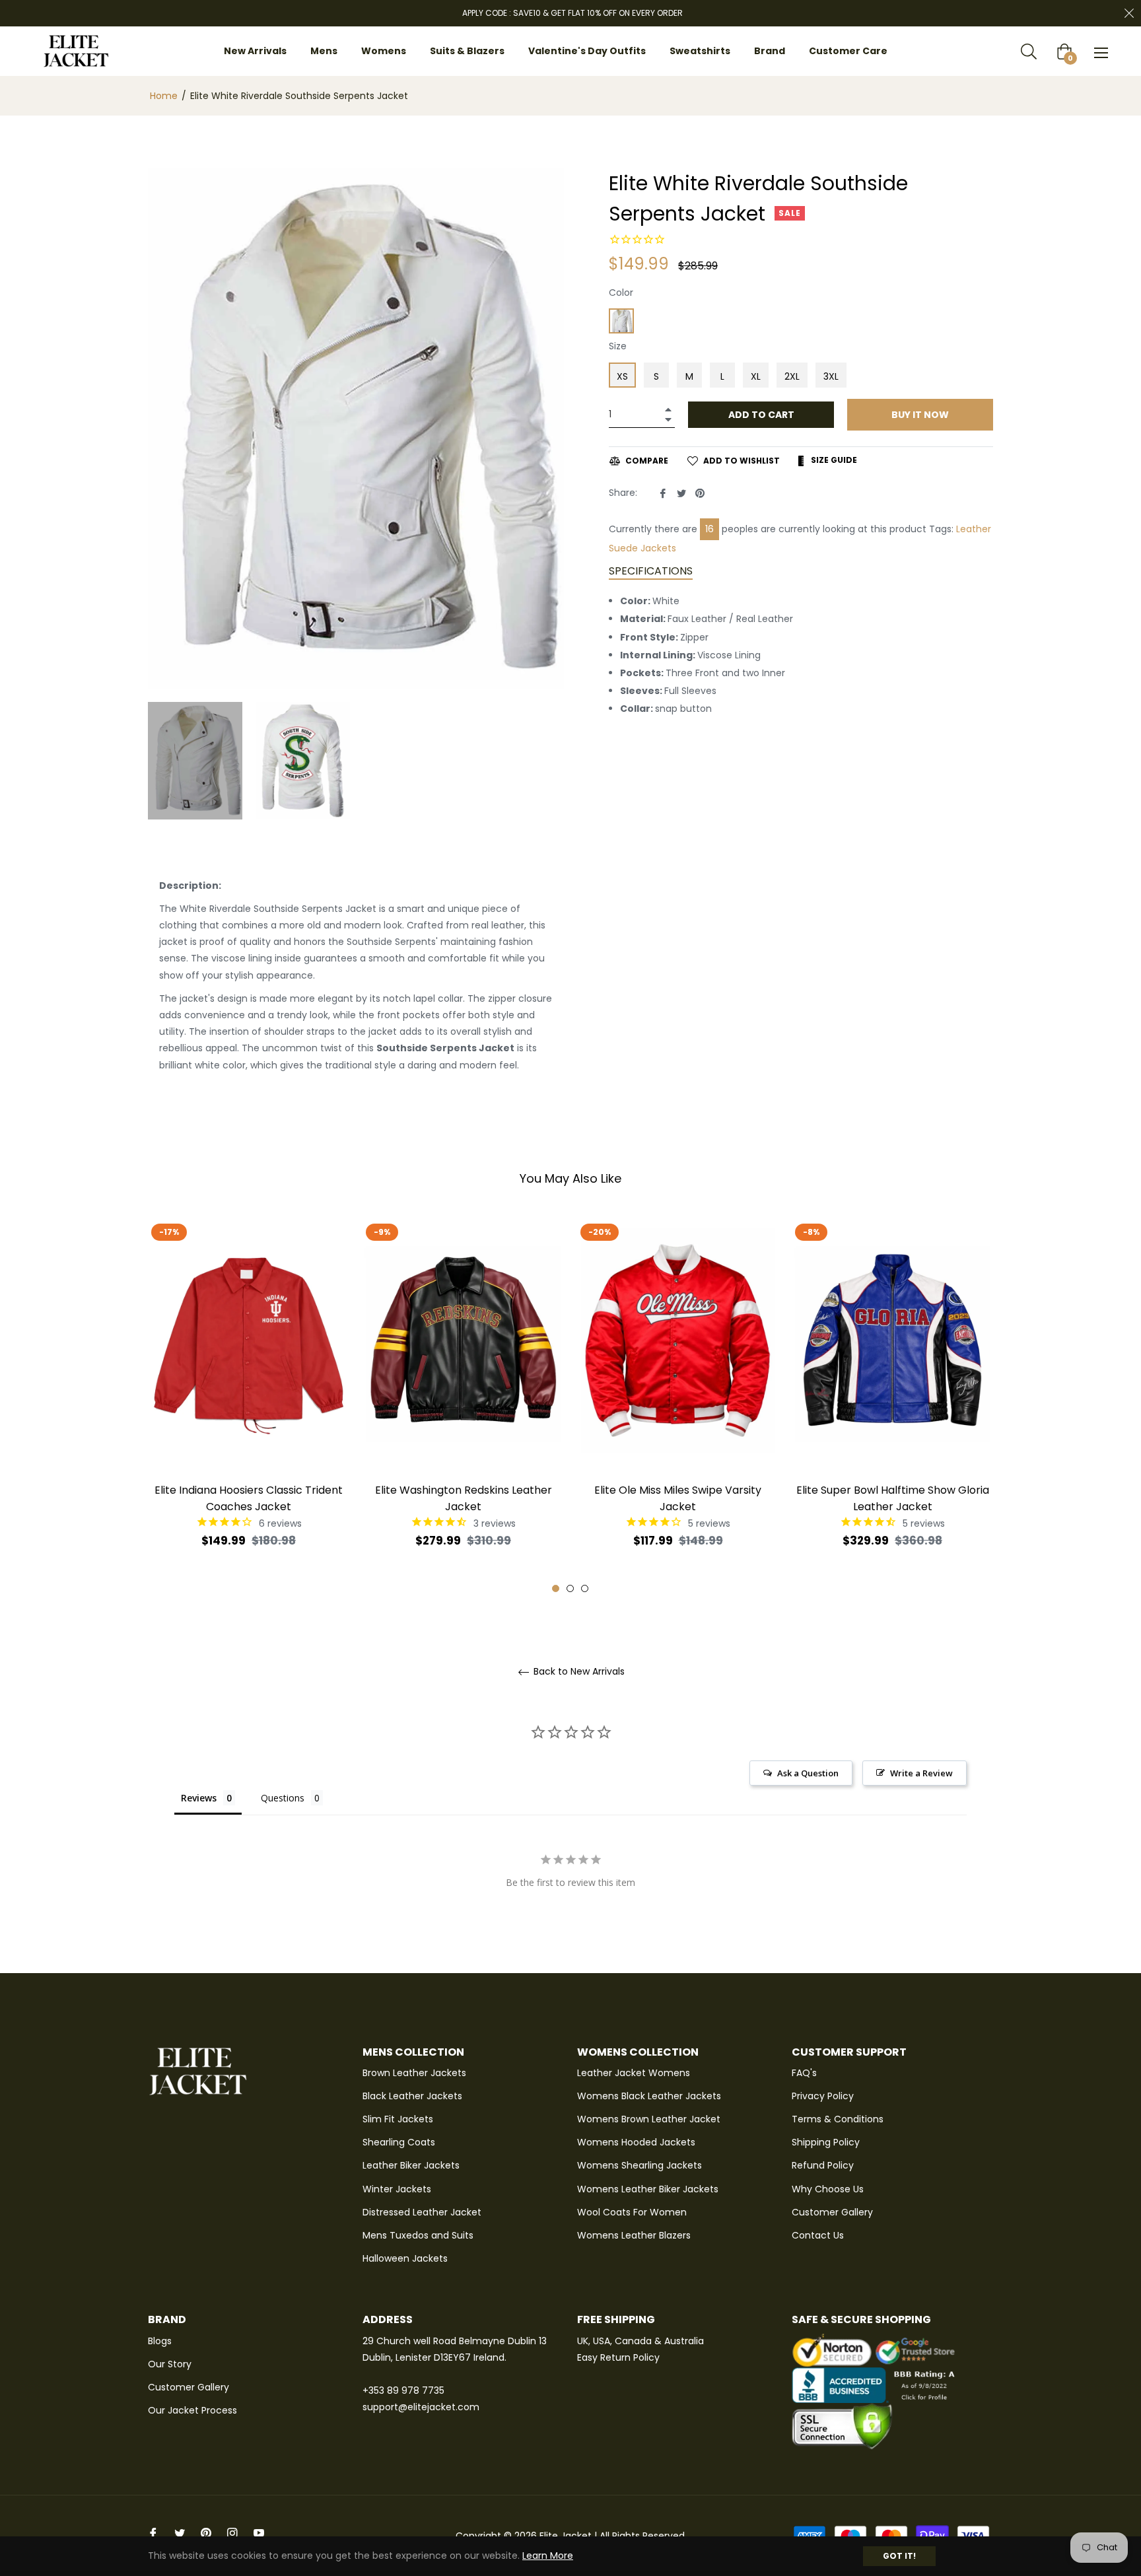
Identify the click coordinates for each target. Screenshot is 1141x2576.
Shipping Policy (826, 2142)
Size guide (833, 460)
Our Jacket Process (192, 2410)
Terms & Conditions (838, 2119)
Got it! (899, 2556)
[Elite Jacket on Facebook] (153, 2533)
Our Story (170, 2364)
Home (164, 96)
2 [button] (570, 1588)
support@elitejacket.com (421, 2407)
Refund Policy (823, 2165)
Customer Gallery (832, 2212)
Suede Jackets (642, 548)
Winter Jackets (397, 2189)
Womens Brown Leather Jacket (649, 2119)
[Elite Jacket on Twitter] (180, 2533)
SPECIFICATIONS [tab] (651, 571)
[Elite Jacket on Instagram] (232, 2533)
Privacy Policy (823, 2096)
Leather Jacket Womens (634, 2073)
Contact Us (818, 2235)
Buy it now (920, 415)
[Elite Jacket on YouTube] (259, 2533)
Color (621, 293)
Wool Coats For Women (632, 2212)
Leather (974, 529)
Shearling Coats (399, 2142)
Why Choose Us (828, 2189)
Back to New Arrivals (578, 1672)
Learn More (548, 2556)
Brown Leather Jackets (414, 2073)
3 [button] (585, 1588)
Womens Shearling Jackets (640, 2165)
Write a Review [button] (921, 1773)
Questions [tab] (283, 1798)
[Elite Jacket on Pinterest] (206, 2533)
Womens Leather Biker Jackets (648, 2189)
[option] (249, 1405)
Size (618, 346)
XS (622, 376)
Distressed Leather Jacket (422, 2212)
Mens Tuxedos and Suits (418, 2235)
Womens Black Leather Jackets (649, 2096)
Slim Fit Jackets (398, 2119)
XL (756, 376)
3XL (831, 376)
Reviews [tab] (199, 1798)
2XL (792, 376)
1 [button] (556, 1588)
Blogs (160, 2341)
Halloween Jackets (405, 2258)
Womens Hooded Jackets (636, 2142)
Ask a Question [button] (808, 1773)
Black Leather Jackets (412, 2096)
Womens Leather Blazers (634, 2235)
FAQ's (804, 2073)
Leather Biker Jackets (411, 2165)
